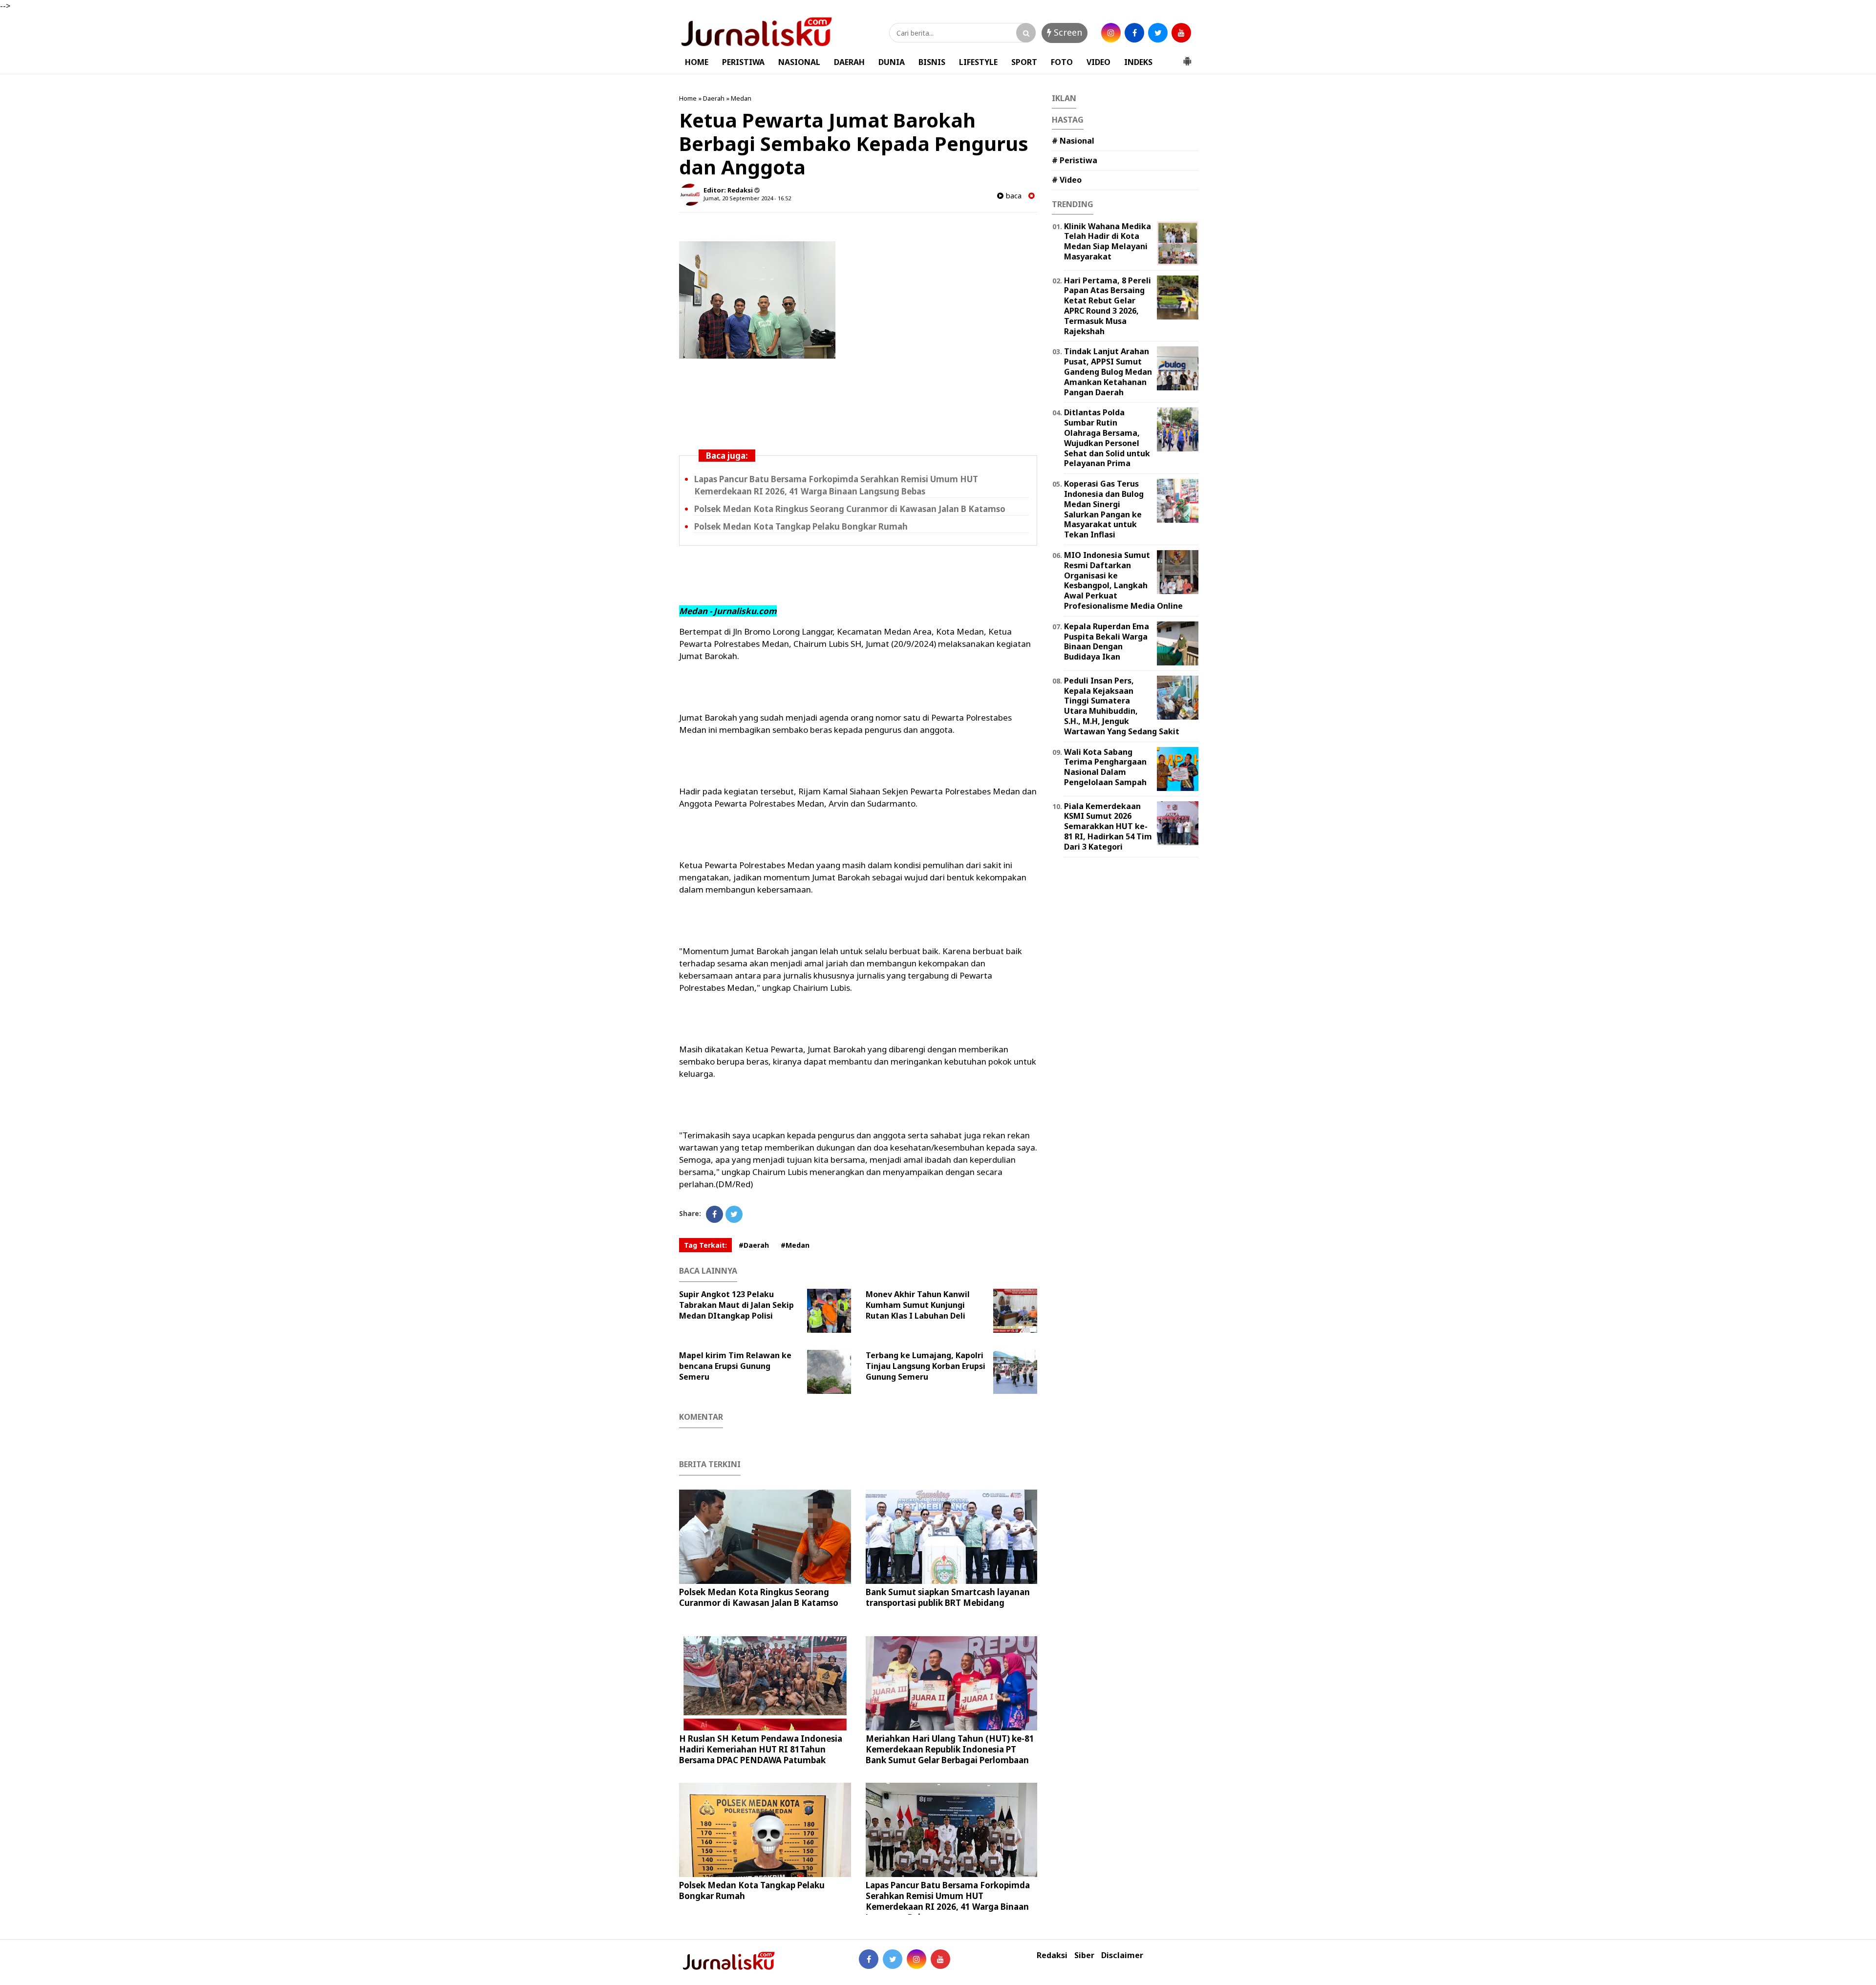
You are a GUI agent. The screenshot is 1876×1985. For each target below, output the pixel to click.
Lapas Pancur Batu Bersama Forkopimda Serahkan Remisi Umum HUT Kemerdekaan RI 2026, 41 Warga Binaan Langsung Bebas (836, 485)
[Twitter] (734, 1214)
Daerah (714, 98)
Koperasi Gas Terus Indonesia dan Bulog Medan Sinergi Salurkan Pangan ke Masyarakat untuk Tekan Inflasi (1104, 509)
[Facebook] (714, 1214)
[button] (1187, 57)
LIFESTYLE (978, 62)
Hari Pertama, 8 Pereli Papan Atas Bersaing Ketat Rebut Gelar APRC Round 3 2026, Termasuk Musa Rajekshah (1108, 306)
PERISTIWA (743, 62)
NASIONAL (799, 62)
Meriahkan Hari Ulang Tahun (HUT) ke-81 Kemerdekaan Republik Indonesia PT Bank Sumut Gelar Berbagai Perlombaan (950, 1749)
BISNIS (932, 62)
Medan (741, 98)
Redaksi (1052, 1955)
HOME (697, 62)
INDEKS (1138, 62)
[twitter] (1158, 33)
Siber (1084, 1955)
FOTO (1062, 62)
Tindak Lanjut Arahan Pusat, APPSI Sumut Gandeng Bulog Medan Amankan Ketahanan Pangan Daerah (1108, 372)
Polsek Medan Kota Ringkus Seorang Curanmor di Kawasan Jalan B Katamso (850, 509)
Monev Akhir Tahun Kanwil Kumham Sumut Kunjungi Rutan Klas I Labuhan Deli (918, 1305)
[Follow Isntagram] (917, 1959)
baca (1013, 196)
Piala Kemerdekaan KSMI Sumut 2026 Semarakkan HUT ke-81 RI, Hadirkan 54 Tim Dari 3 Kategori (1108, 826)
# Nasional (1073, 141)
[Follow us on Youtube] (940, 1959)
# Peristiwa (1075, 160)
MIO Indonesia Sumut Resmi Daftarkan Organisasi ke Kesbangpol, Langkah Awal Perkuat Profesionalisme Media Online (1123, 580)
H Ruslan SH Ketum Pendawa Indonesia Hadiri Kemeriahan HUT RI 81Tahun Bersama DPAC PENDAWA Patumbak (761, 1749)
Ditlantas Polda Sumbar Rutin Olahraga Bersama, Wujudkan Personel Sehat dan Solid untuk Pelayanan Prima (1107, 438)
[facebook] (1134, 33)
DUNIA (892, 62)
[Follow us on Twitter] (893, 1959)
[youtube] (1181, 33)
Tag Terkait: (705, 1245)
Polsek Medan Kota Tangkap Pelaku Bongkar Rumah (801, 526)
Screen (1067, 32)
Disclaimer (1122, 1955)
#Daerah (754, 1245)
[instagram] (1111, 33)
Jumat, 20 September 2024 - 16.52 (747, 198)
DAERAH (849, 62)
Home (688, 98)
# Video (1067, 180)
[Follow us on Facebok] (869, 1959)
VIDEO (1098, 62)
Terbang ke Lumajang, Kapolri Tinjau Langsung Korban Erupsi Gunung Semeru (926, 1366)
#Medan (795, 1245)
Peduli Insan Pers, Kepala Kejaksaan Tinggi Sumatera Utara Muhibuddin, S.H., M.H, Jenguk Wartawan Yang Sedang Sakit (1122, 706)
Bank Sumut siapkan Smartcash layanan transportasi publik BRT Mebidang (948, 1597)
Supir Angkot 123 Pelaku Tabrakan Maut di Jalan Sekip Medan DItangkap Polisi (736, 1305)
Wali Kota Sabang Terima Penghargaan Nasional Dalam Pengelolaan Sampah (1105, 767)
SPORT (1024, 62)
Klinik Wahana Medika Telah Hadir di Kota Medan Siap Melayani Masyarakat (1108, 241)
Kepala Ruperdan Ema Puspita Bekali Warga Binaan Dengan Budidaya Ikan (1107, 641)
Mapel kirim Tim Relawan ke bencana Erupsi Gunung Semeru (735, 1366)
